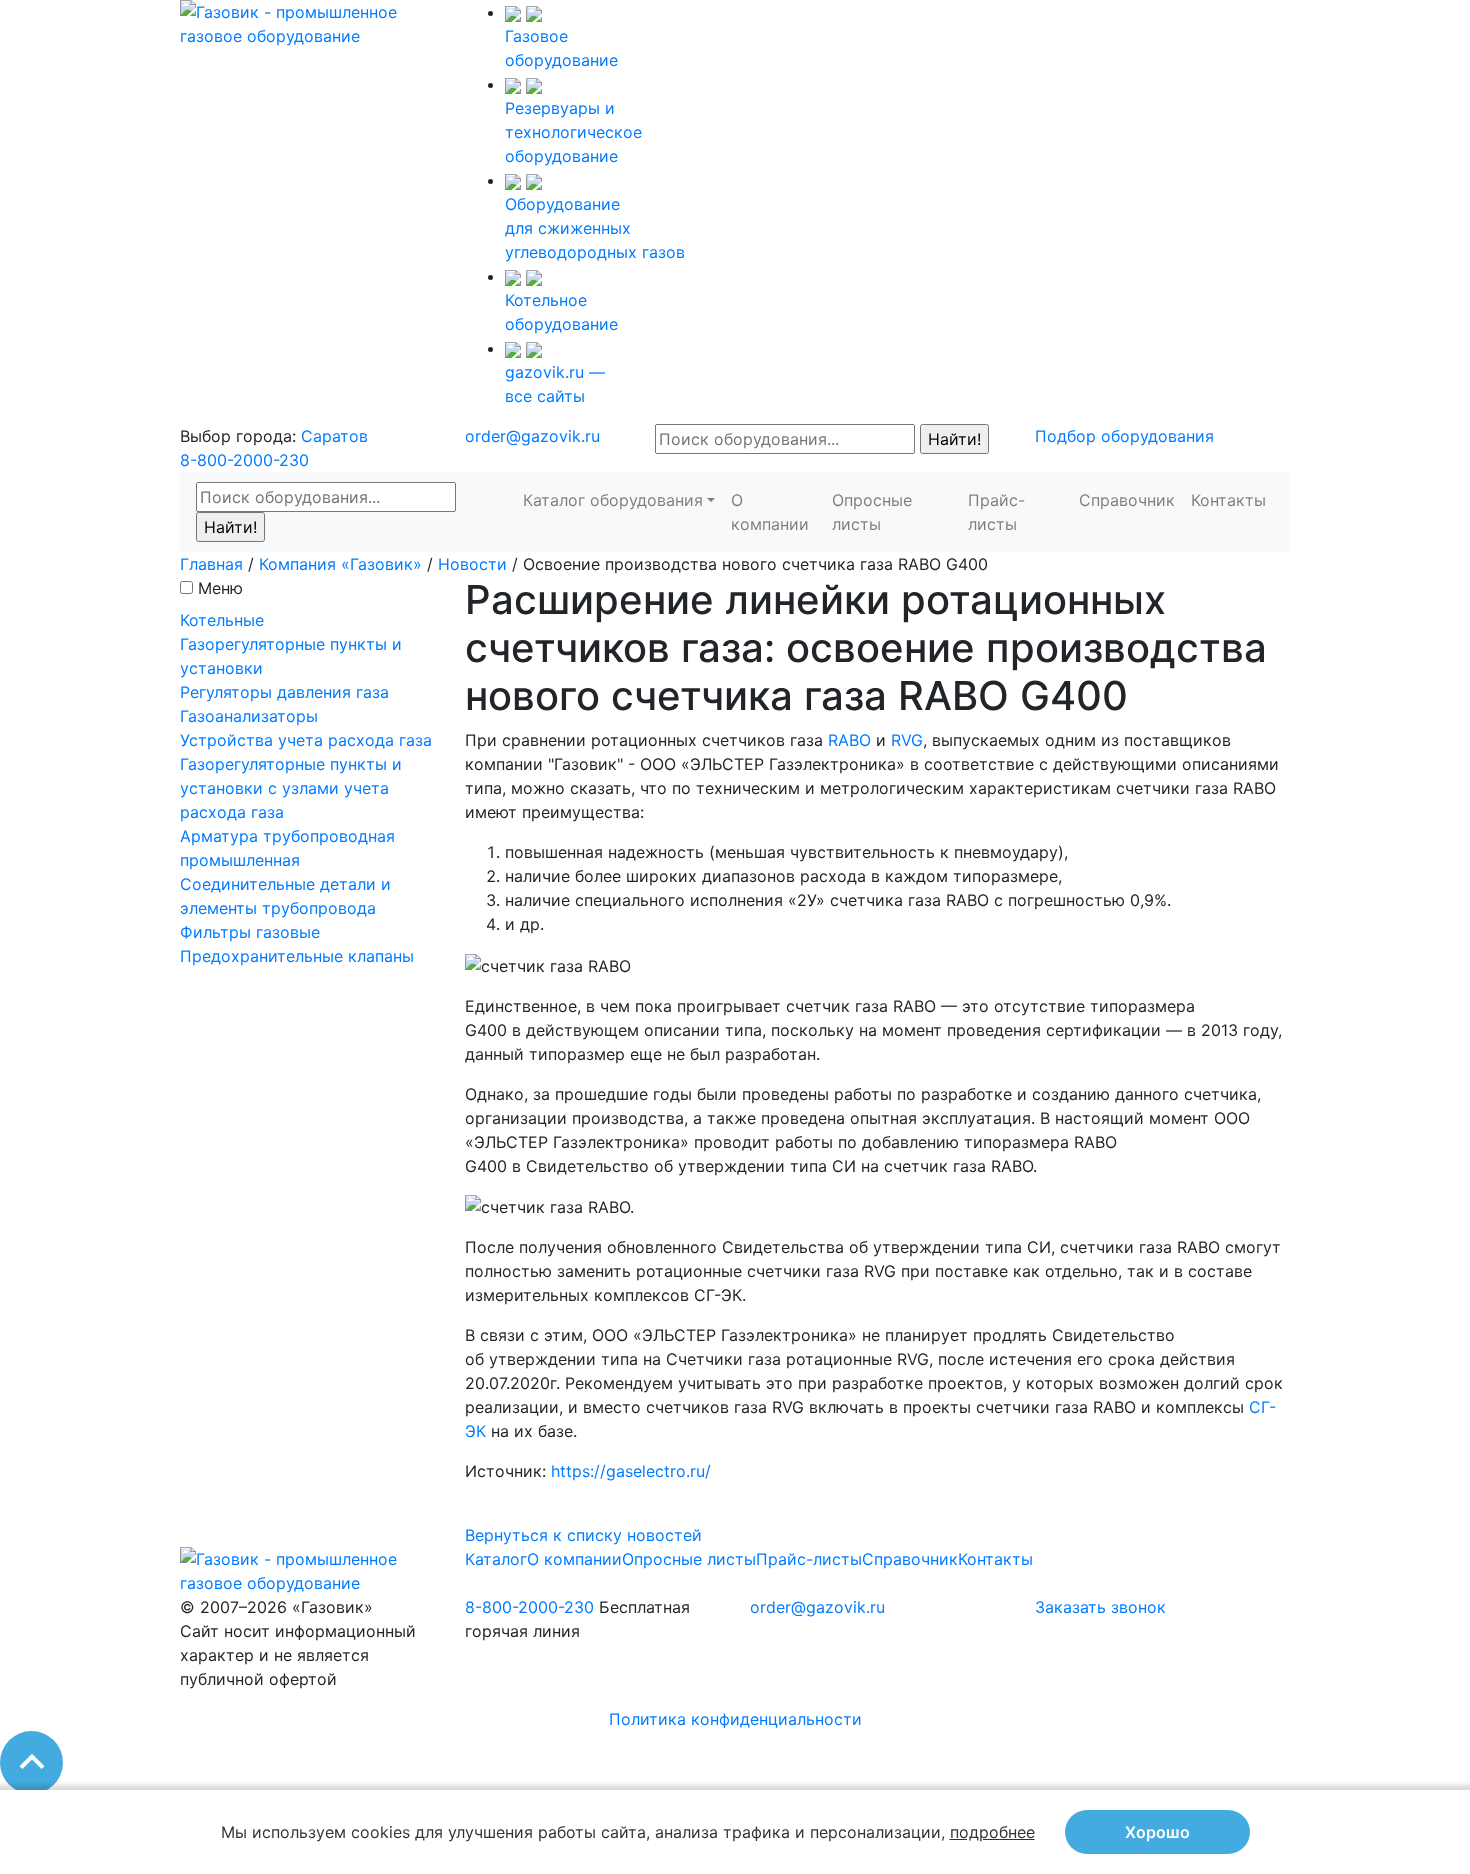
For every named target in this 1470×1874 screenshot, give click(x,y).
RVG (907, 740)
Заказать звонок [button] (1100, 1607)
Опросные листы (872, 512)
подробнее (992, 1832)
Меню (220, 588)
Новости (472, 564)
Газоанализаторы (249, 716)
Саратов (334, 436)
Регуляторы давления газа (284, 692)
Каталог (496, 1559)
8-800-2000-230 (244, 460)
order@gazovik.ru (532, 436)
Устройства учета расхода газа (306, 740)
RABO (849, 740)
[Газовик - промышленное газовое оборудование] (307, 22)
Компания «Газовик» (340, 564)
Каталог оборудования (613, 500)
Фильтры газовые (250, 932)
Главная (211, 564)
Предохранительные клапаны (297, 956)
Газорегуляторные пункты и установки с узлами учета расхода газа (291, 788)
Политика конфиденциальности (735, 1719)
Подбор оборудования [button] (1124, 436)
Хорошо (1157, 1832)
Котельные (222, 620)
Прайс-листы (996, 512)
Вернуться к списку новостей (583, 1535)
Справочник (1127, 500)
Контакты (1228, 500)
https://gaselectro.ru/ (631, 1471)
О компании (770, 512)
